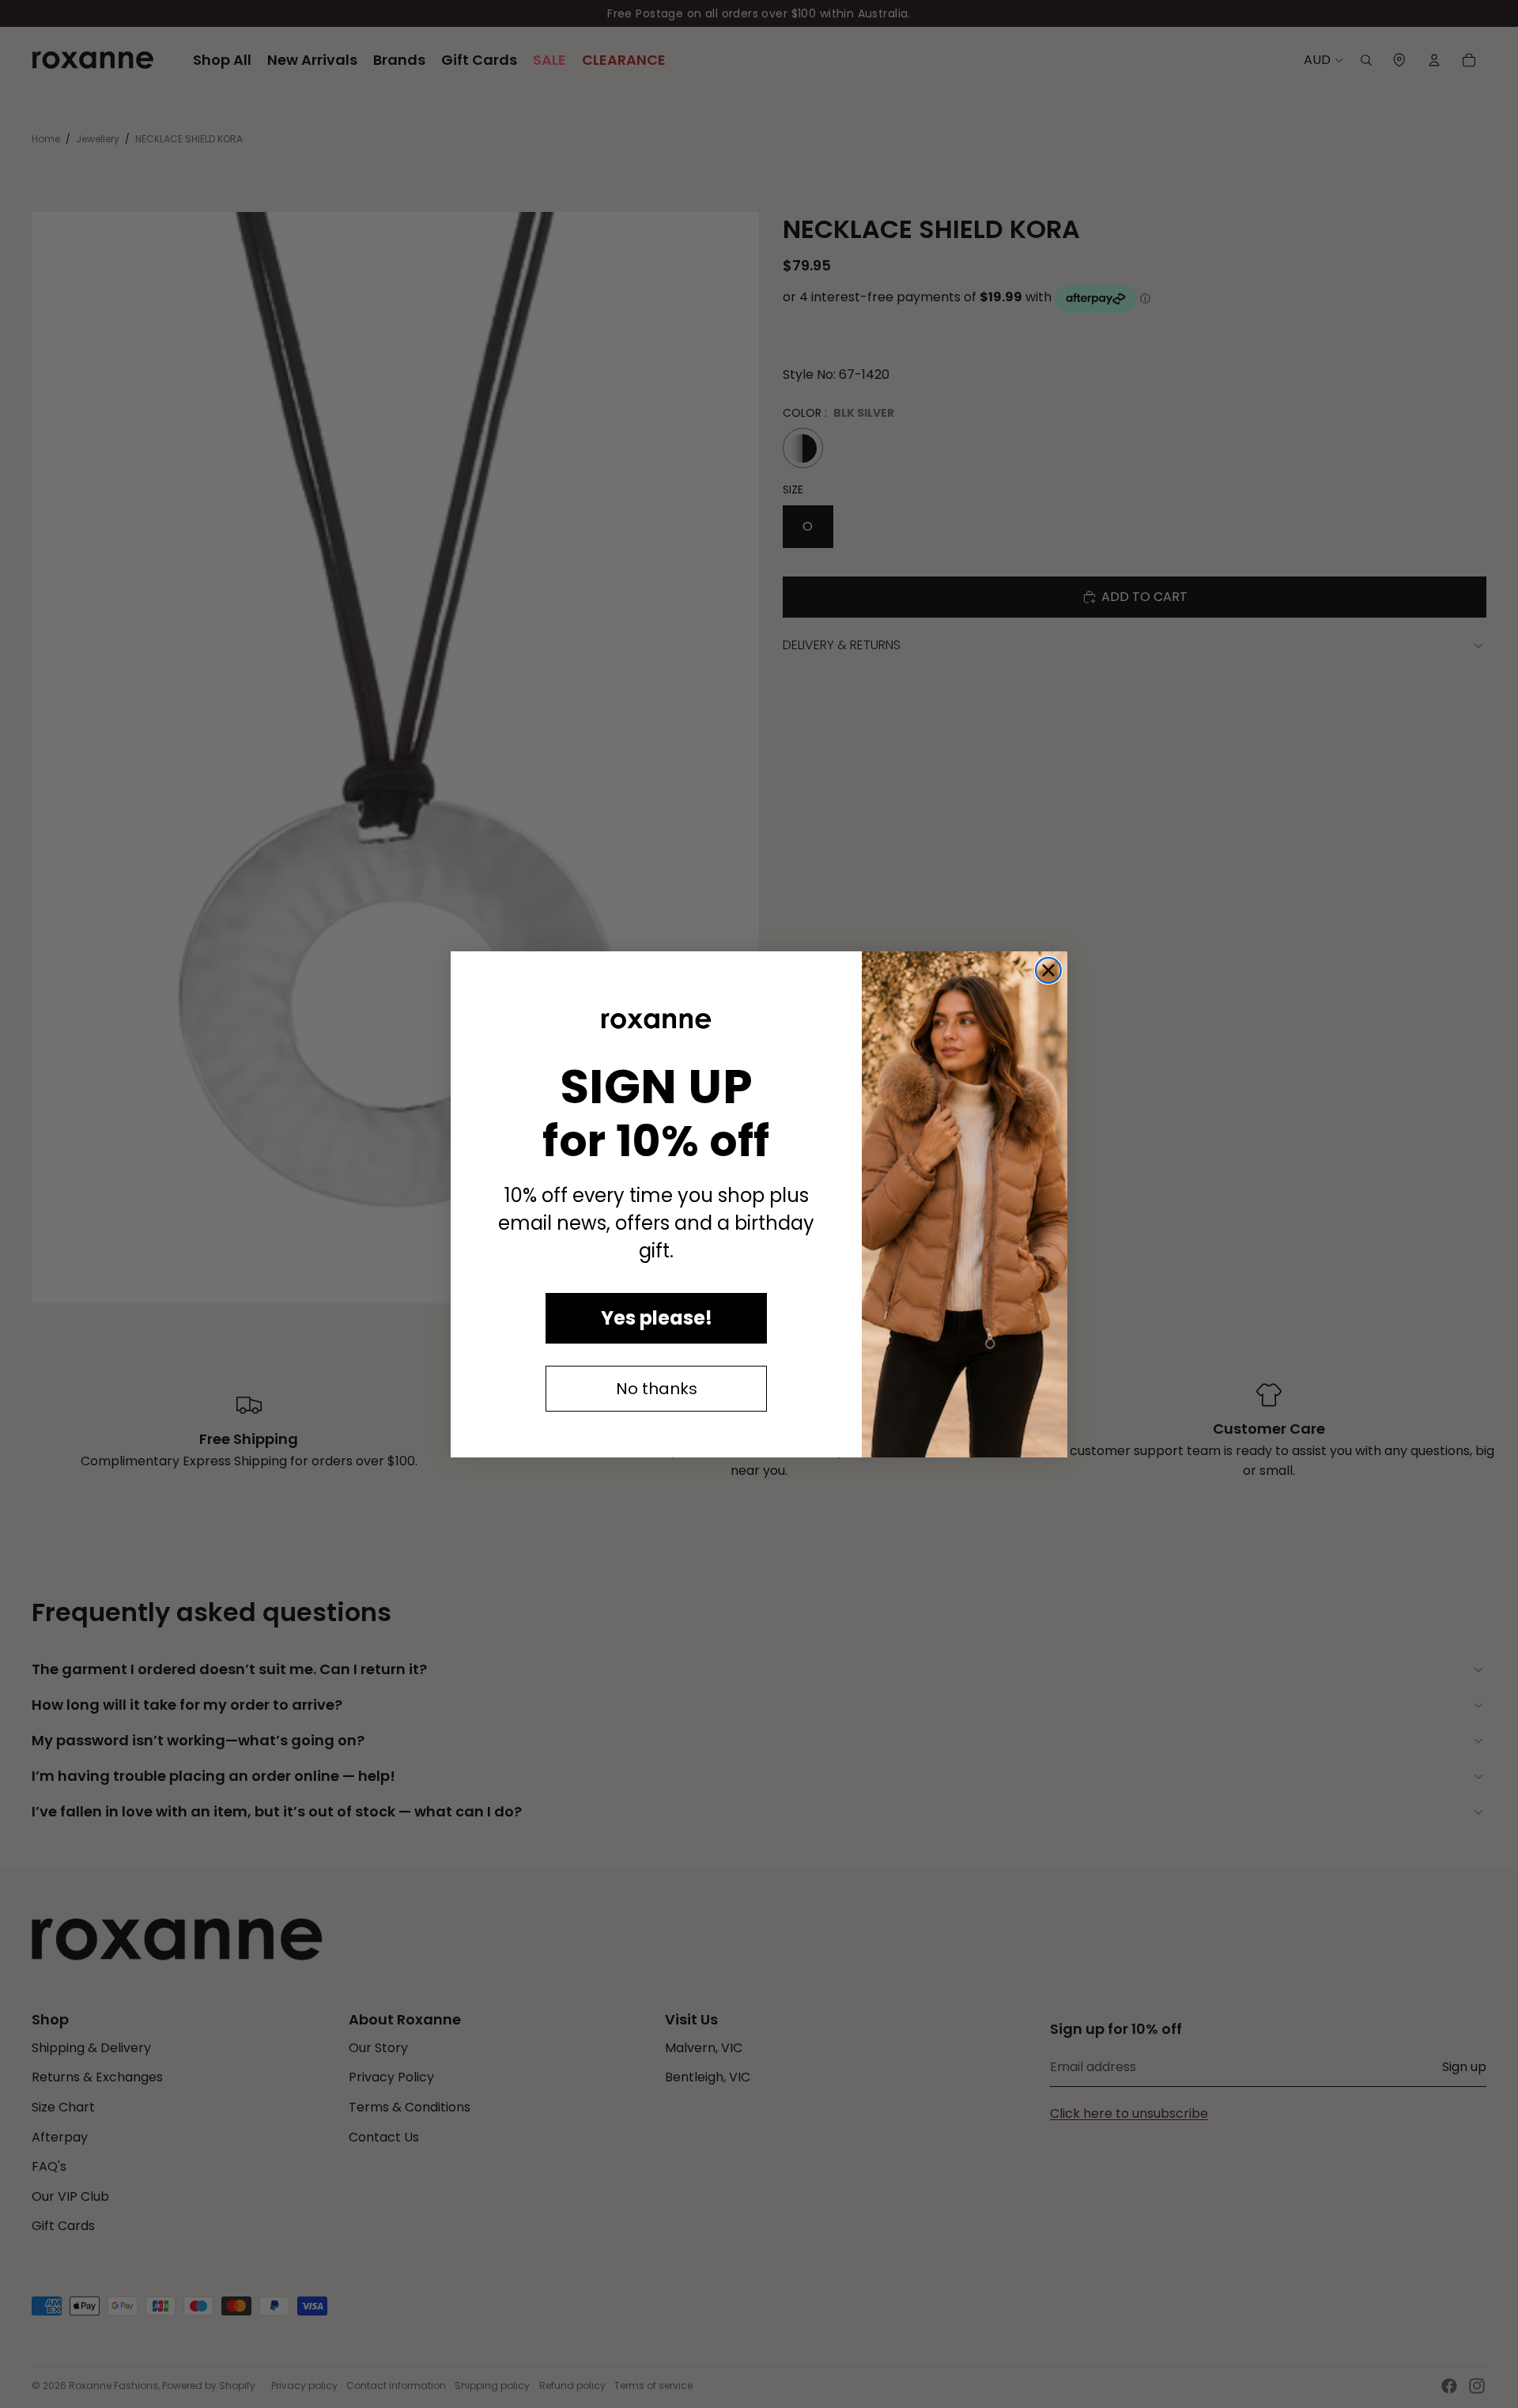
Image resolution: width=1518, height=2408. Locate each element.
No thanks (657, 1389)
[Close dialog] (1048, 970)
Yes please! (657, 1318)
